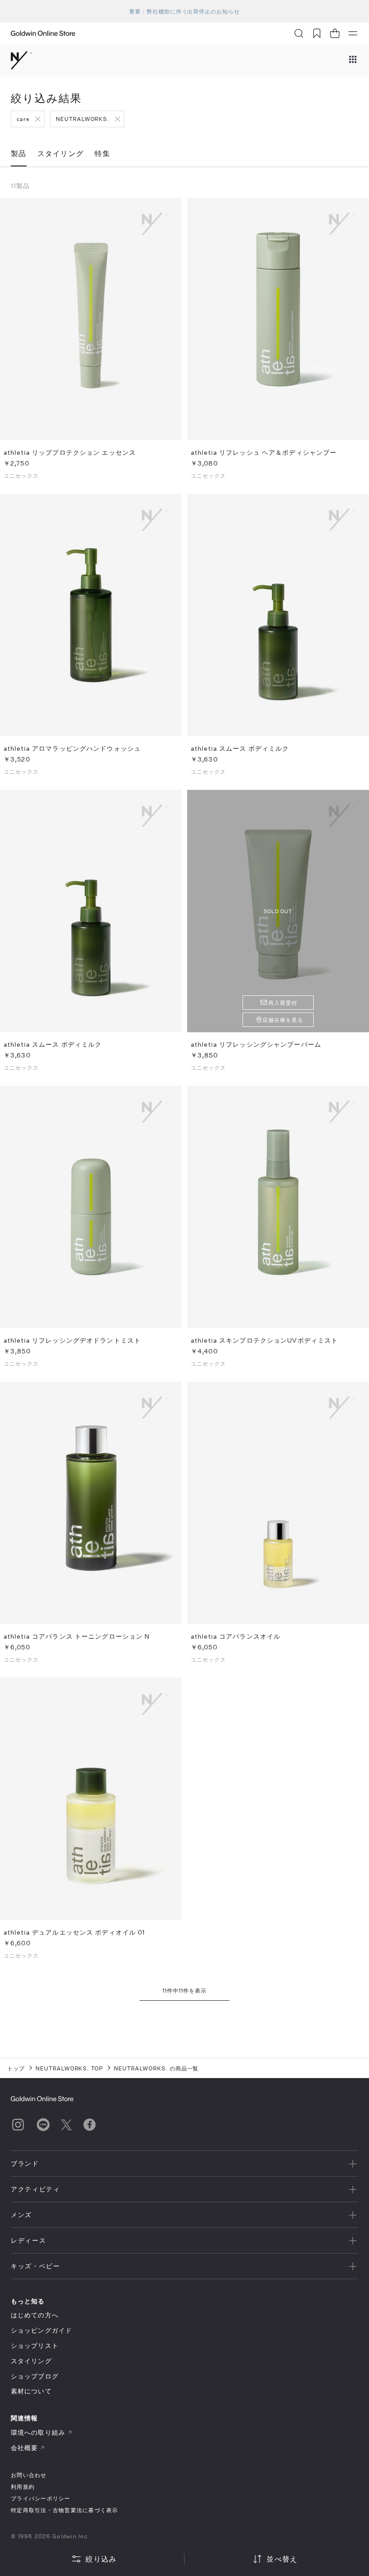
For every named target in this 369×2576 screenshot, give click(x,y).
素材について (31, 2391)
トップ (16, 2068)
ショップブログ (35, 2376)
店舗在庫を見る (283, 1020)
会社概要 (24, 2448)
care (23, 119)
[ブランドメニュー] (353, 60)
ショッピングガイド (41, 2330)
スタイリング (31, 2361)
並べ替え (282, 2559)
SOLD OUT (278, 911)
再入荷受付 (283, 1003)
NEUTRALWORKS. (83, 119)
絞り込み (101, 2559)
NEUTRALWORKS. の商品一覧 (156, 2068)
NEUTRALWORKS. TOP (69, 2068)
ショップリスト (35, 2345)
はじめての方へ (35, 2315)
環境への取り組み (38, 2432)
